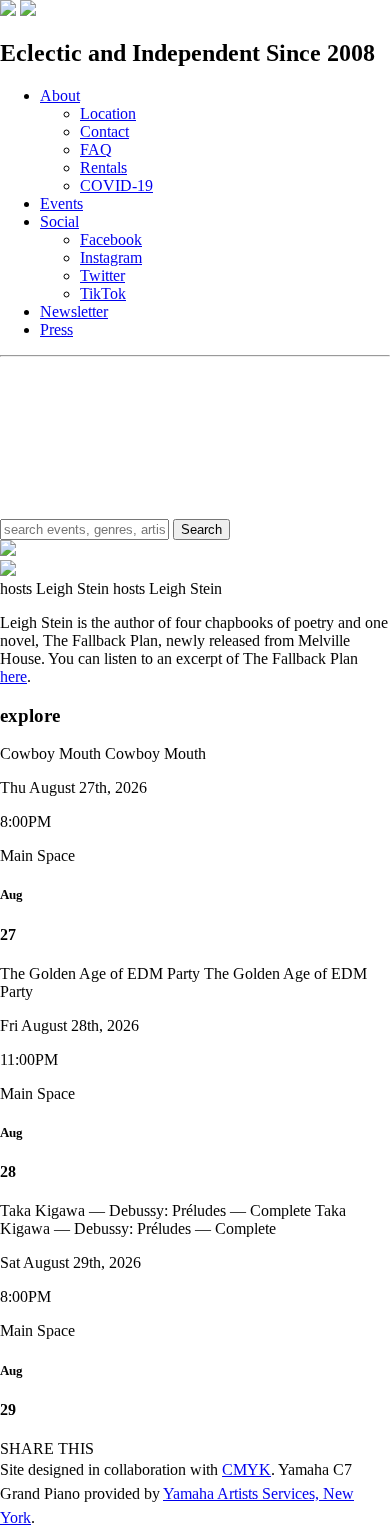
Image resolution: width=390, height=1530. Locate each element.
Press (56, 329)
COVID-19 (116, 185)
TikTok (103, 293)
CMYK (246, 1469)
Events (61, 203)
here (13, 676)
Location (108, 113)
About (60, 95)
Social (59, 221)
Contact (104, 131)
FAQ (96, 149)
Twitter (102, 275)
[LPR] (8, 10)
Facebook (111, 239)
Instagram (111, 257)
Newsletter (74, 311)
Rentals (103, 167)
